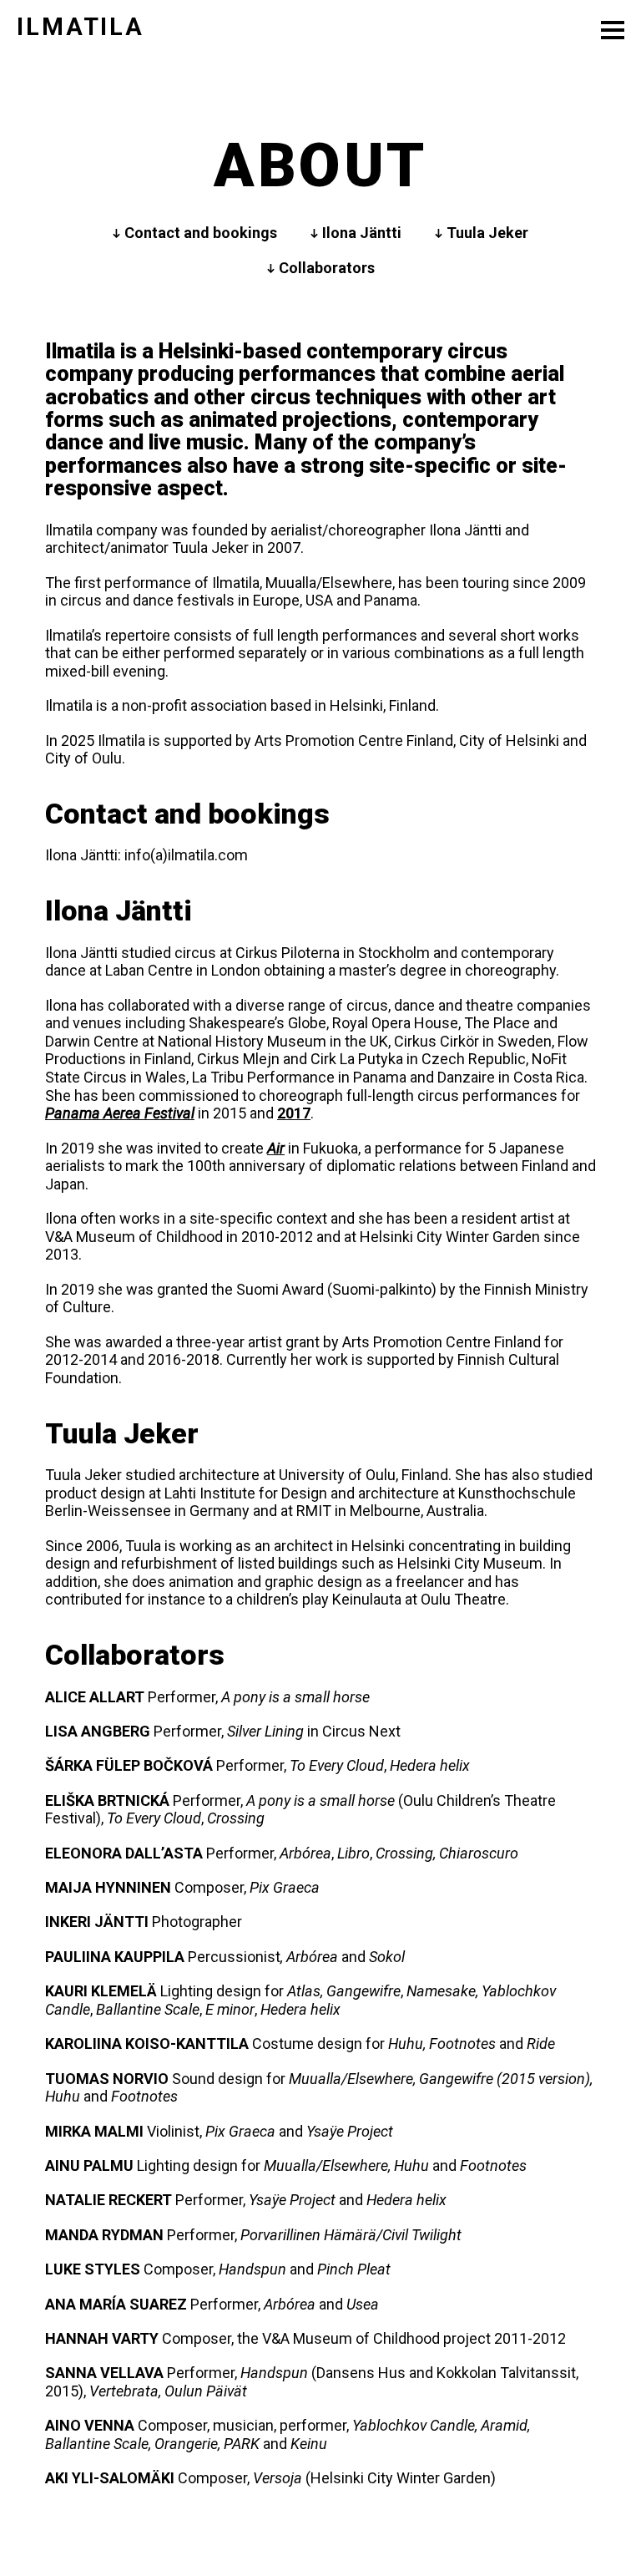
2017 (294, 1113)
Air (276, 1148)
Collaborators (327, 268)
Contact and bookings (201, 233)
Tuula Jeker (487, 233)
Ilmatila (81, 27)
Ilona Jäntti (362, 233)
